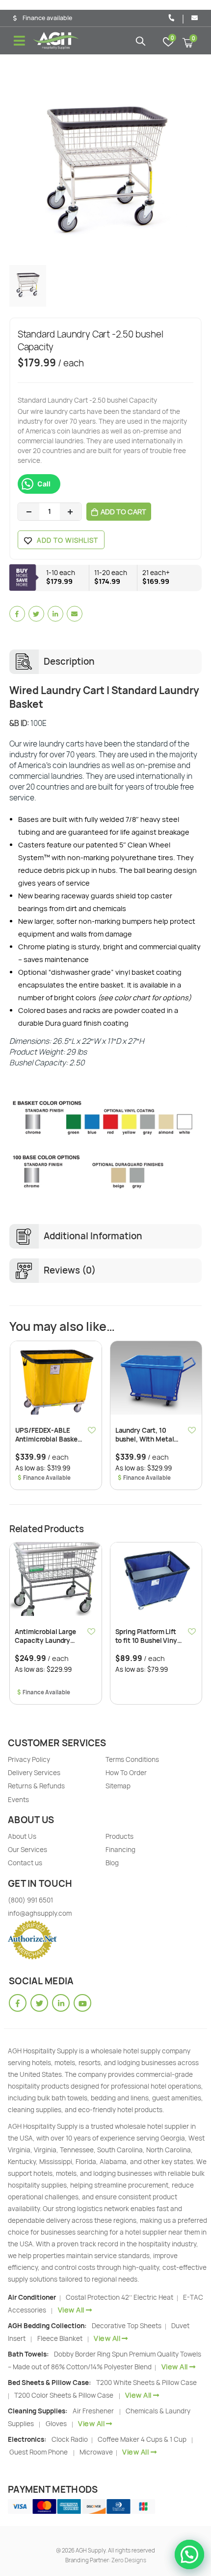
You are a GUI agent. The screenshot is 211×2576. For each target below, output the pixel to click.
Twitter (36, 614)
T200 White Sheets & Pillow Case (146, 2383)
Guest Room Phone (39, 2452)
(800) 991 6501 (30, 1900)
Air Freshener (93, 2411)
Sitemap (118, 1786)
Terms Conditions (132, 1759)
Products (119, 1836)
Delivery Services (34, 1773)
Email (75, 614)
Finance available (47, 18)
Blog (112, 1863)
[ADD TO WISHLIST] (92, 1430)
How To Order (126, 1773)
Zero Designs (129, 2560)
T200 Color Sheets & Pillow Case (64, 2395)
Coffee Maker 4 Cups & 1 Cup (142, 2439)
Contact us (25, 1863)
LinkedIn (55, 614)
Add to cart (123, 512)
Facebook (17, 614)
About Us (22, 1836)
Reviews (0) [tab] (70, 1270)
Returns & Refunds (36, 1786)
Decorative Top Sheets (127, 2326)
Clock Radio (70, 2439)
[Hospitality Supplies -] (56, 41)
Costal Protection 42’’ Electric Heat (120, 2297)
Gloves (56, 2424)
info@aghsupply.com (40, 1913)
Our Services (27, 1850)
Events (18, 1800)
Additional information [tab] (93, 1236)
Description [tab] (69, 662)
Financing (120, 1850)
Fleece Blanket (60, 2338)
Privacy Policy (29, 1759)
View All (71, 2310)
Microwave (97, 2452)
